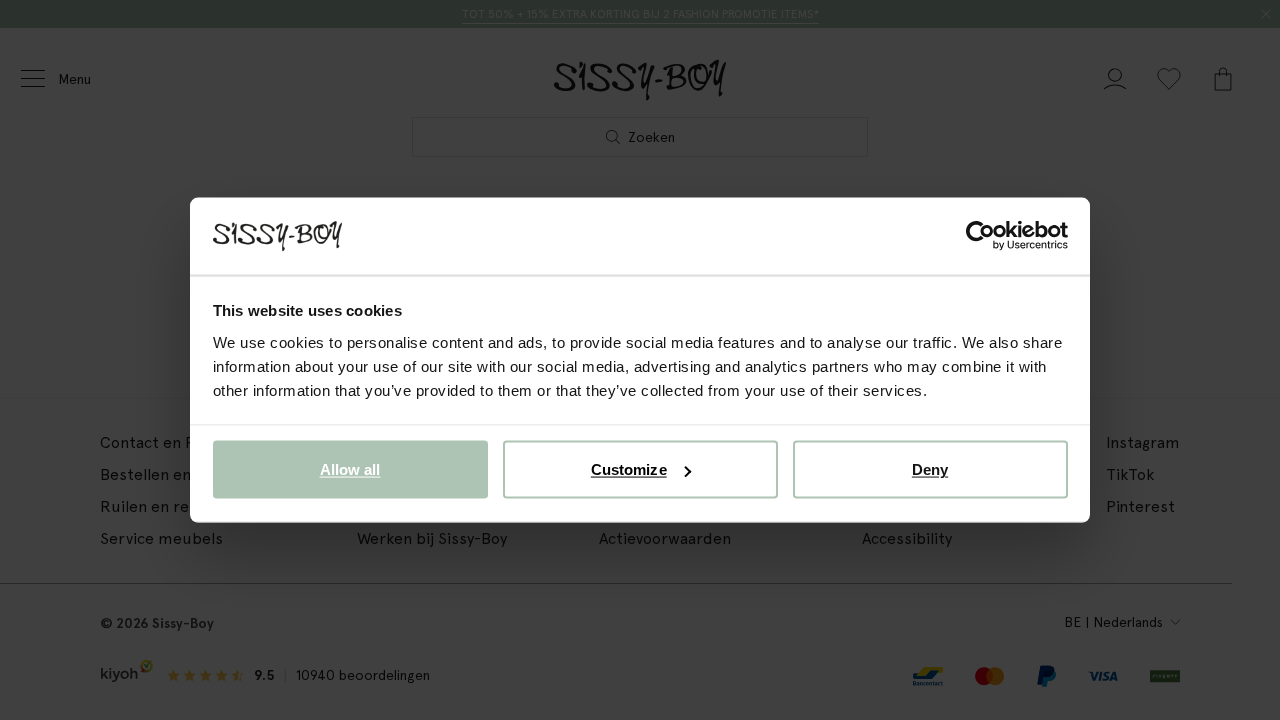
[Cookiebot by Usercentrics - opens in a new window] (980, 236)
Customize (629, 469)
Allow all (350, 469)
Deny (930, 469)
